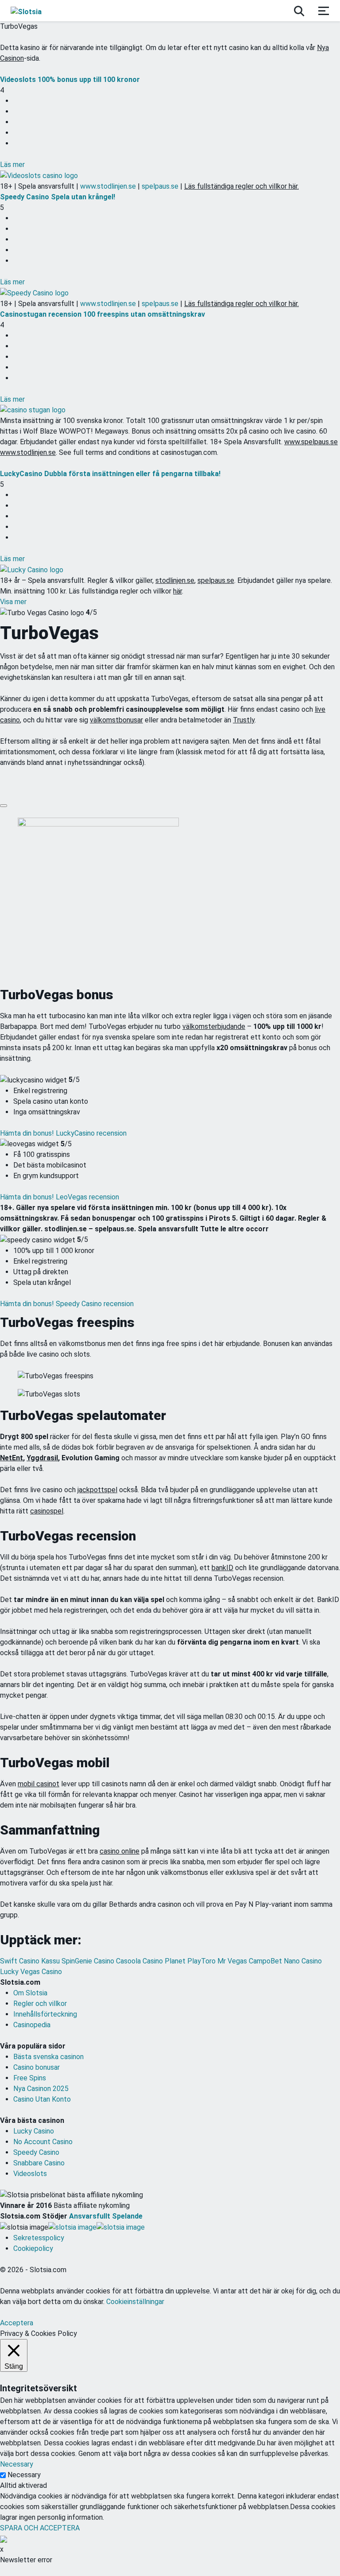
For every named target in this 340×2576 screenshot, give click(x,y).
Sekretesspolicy (39, 2238)
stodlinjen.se (175, 580)
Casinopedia (32, 2025)
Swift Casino (21, 1961)
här (178, 591)
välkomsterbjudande (214, 1026)
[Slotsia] (34, 11)
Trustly (244, 720)
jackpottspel (97, 1490)
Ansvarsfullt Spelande (106, 2216)
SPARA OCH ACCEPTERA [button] (40, 2528)
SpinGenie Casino (89, 1961)
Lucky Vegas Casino (31, 1972)
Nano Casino (303, 1961)
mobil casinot (39, 1784)
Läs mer (12, 165)
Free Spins (30, 2078)
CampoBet (266, 1961)
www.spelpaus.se (311, 442)
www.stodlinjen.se (108, 186)
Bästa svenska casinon (48, 2057)
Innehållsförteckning (45, 2014)
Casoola (129, 1961)
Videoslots (30, 2174)
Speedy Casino (36, 2152)
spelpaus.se (160, 186)
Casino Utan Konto (42, 2099)
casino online (120, 1851)
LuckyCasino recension (91, 1133)
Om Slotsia (30, 1993)
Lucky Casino (34, 2131)
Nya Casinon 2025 (41, 2089)
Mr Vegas (233, 1961)
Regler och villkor (40, 2004)
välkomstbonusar (116, 720)
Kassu (51, 1961)
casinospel (47, 1511)
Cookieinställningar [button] (135, 2302)
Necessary (24, 2475)
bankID (222, 1568)
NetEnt (12, 1458)
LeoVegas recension (87, 1197)
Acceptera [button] (17, 2323)
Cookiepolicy (33, 2248)
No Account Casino (43, 2142)
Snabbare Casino (39, 2163)
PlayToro (202, 1961)
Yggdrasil (42, 1458)
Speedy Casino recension (95, 1304)
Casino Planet (165, 1961)
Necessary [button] (17, 2464)
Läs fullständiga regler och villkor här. (241, 186)
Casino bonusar (37, 2067)
